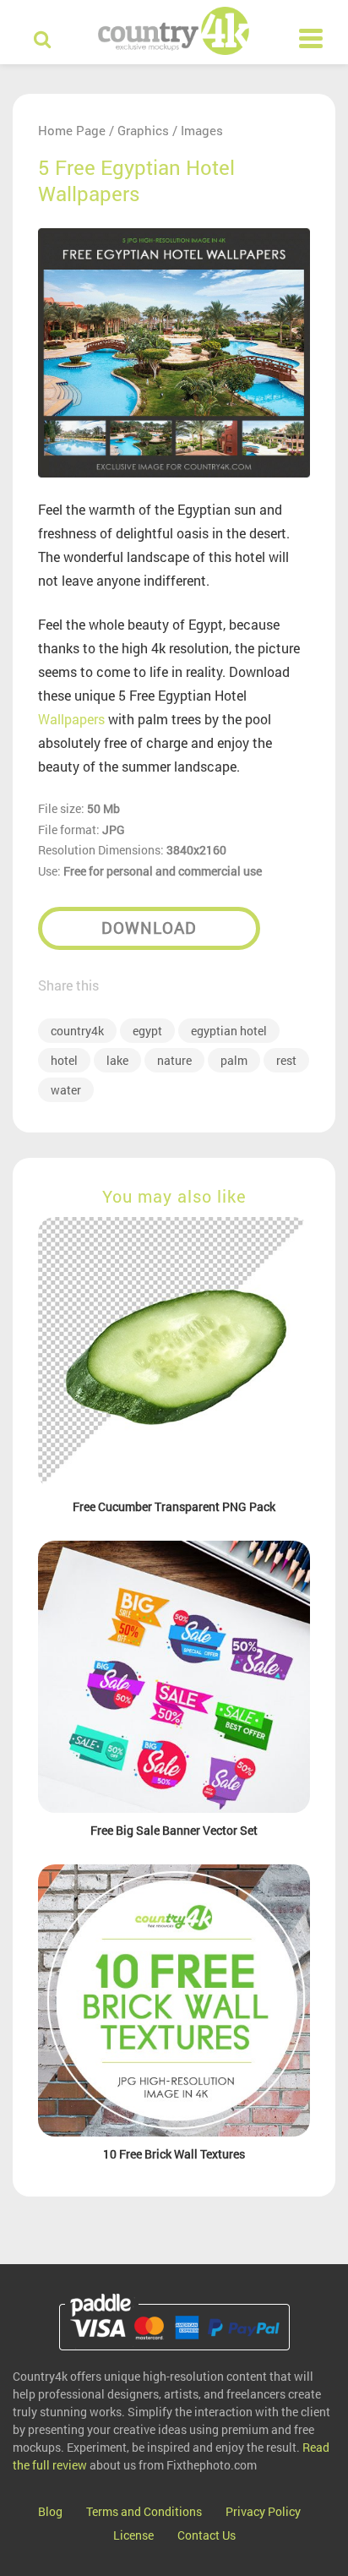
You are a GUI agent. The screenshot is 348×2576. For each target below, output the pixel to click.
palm (234, 1060)
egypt (147, 1031)
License (133, 2535)
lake (117, 1060)
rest (286, 1060)
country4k (77, 1031)
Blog (50, 2511)
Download (149, 928)
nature (174, 1060)
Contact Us (207, 2535)
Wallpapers (71, 719)
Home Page (72, 130)
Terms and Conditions (144, 2511)
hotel (64, 1060)
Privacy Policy (263, 2511)
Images (202, 130)
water (66, 1090)
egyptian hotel (229, 1031)
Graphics (143, 130)
